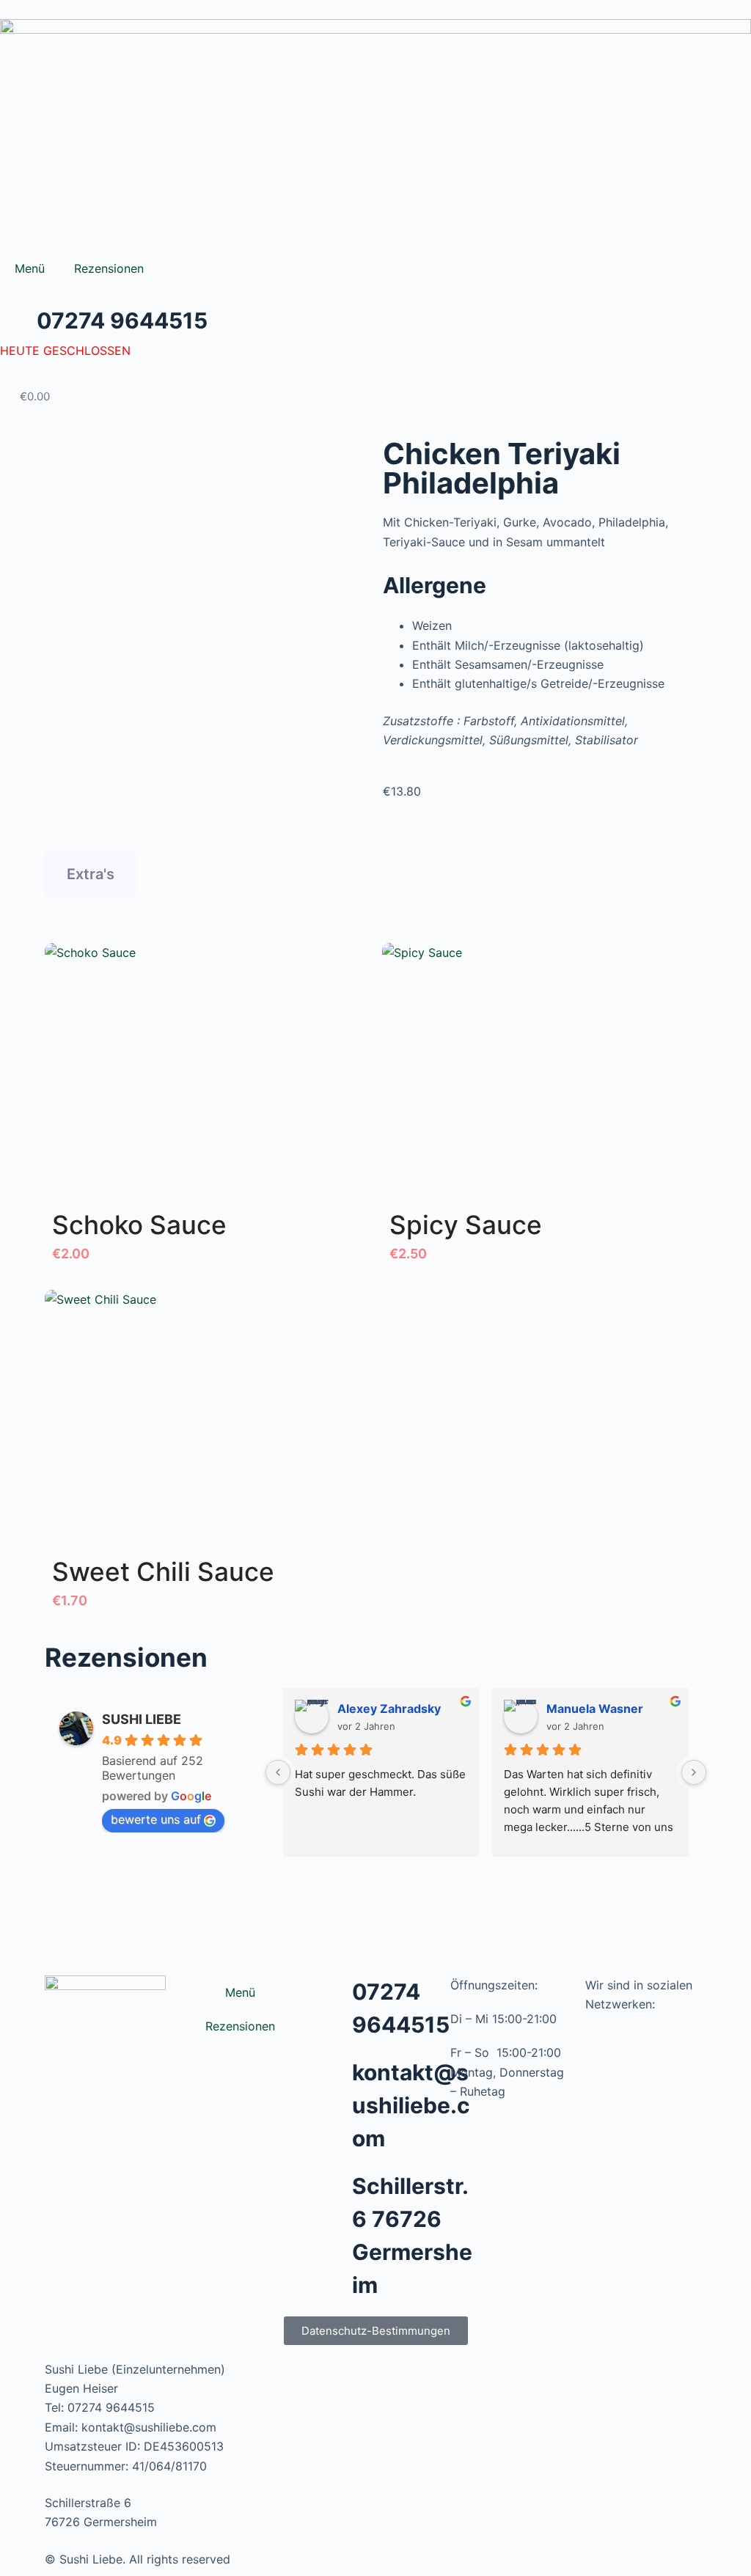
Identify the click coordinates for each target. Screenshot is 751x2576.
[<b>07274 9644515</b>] (18, 323)
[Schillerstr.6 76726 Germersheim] (334, 2188)
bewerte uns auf (156, 1819)
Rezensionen (109, 268)
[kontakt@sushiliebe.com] (334, 2074)
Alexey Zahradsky (389, 1709)
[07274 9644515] (334, 1994)
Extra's (91, 874)
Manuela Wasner (595, 1709)
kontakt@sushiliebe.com (411, 2105)
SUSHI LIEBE (142, 1719)
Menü (30, 268)
